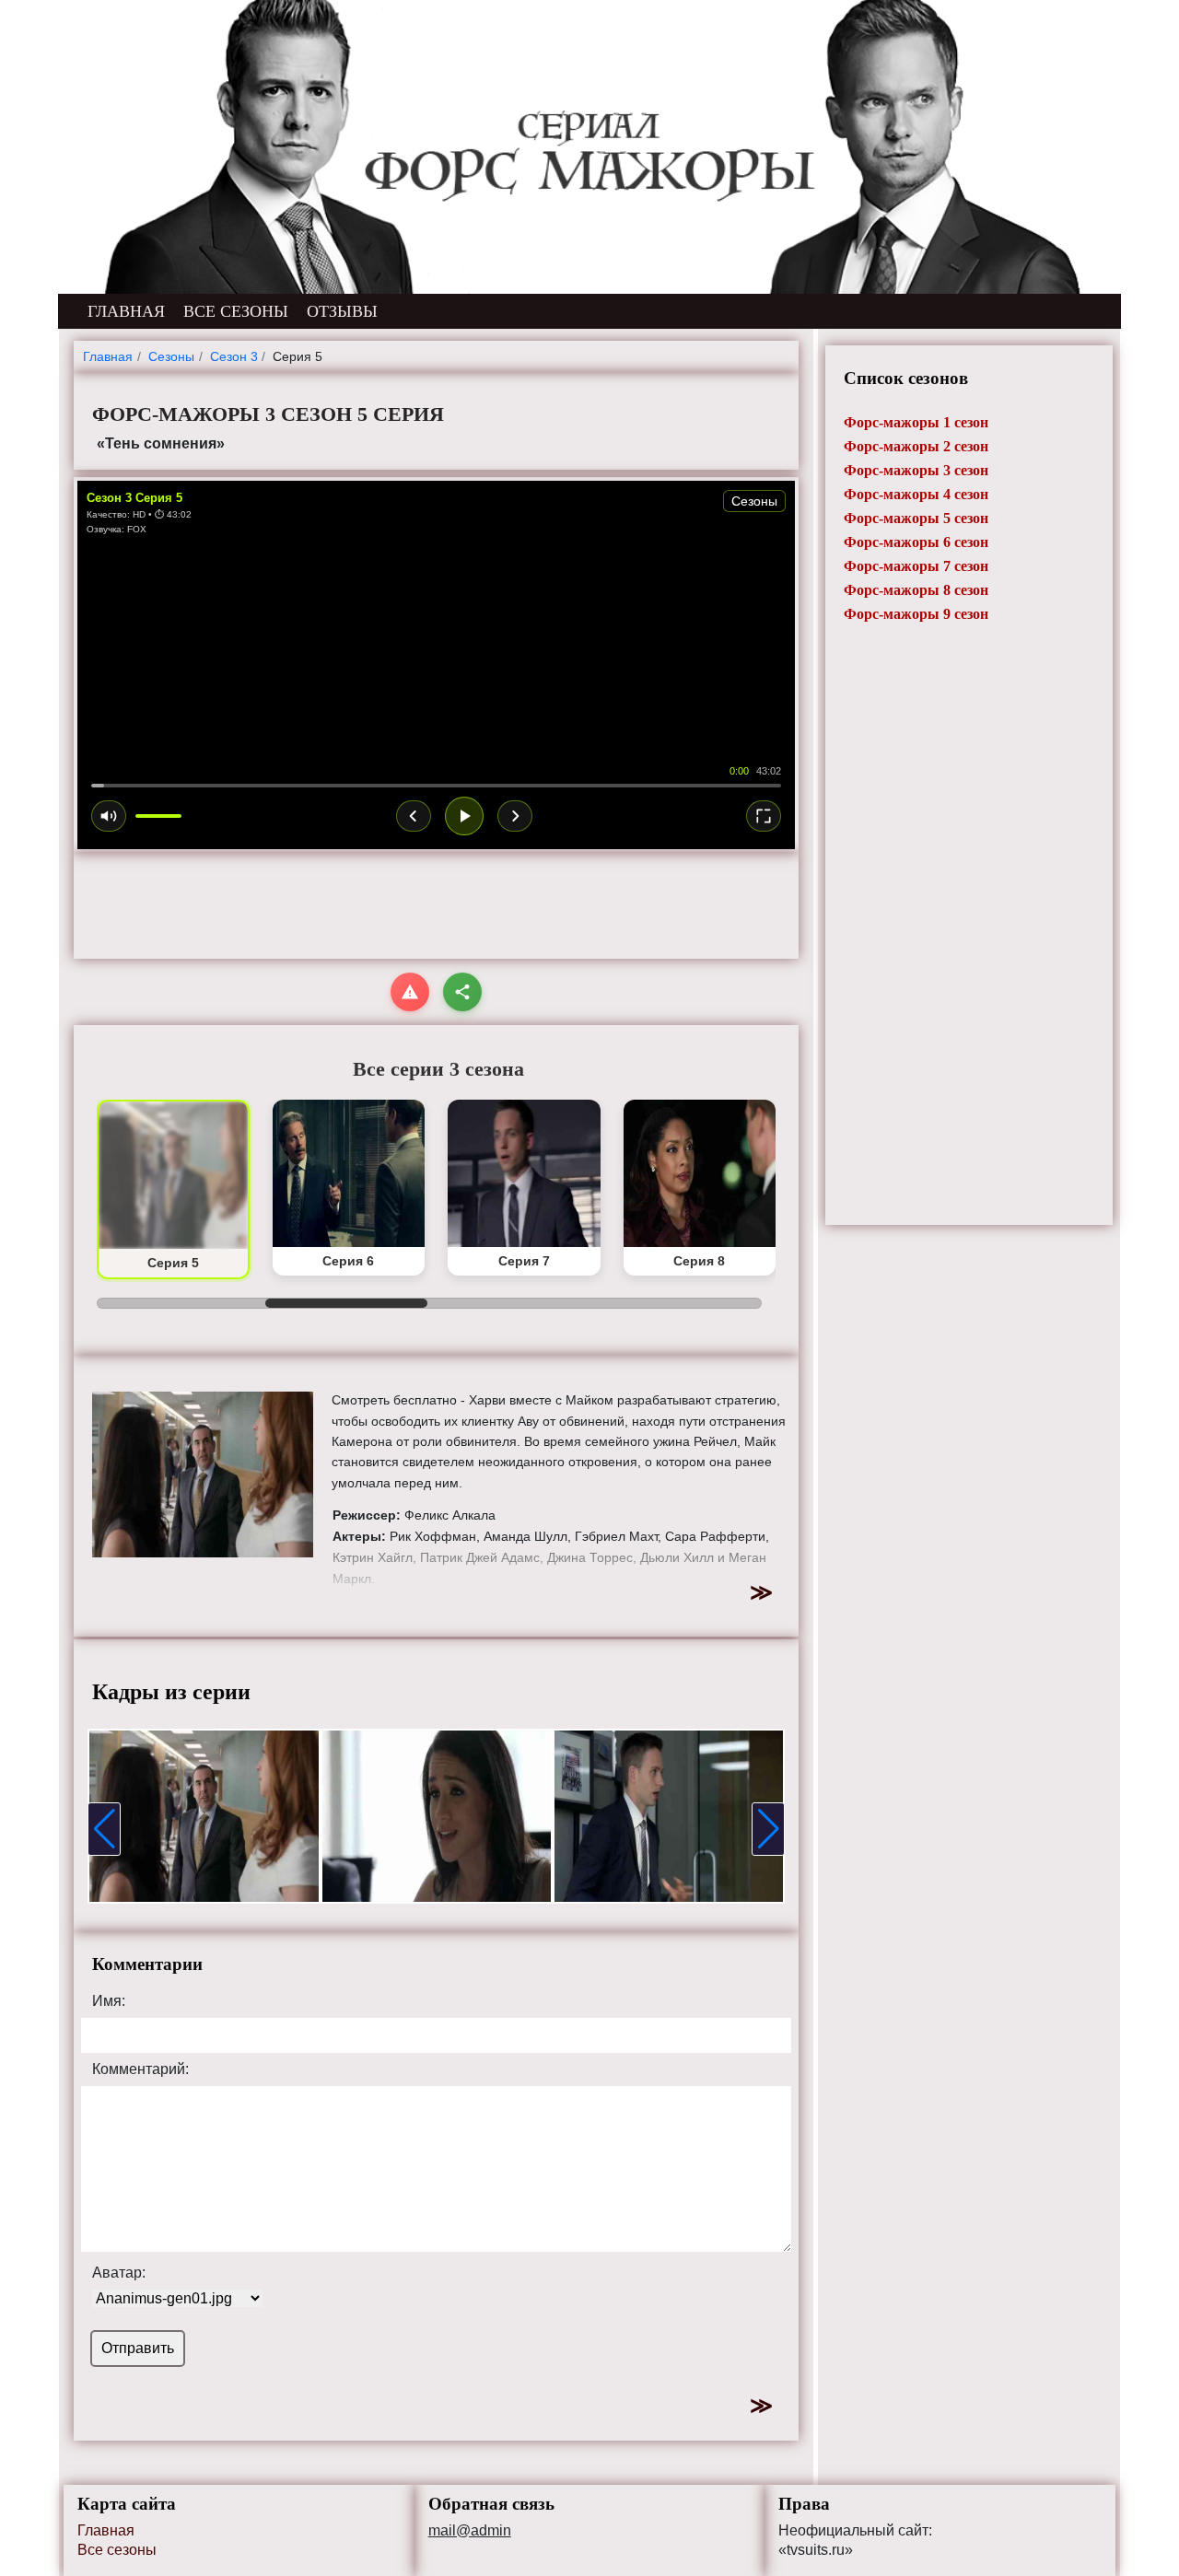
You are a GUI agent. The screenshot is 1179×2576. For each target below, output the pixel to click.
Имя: (109, 2001)
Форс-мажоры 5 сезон (916, 518)
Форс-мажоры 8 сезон (916, 590)
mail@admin (470, 2531)
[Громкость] (109, 816)
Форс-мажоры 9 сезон (916, 614)
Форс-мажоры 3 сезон (916, 470)
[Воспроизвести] (464, 816)
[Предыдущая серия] (414, 816)
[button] (104, 1829)
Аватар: (119, 2273)
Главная (106, 2530)
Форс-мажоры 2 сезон (916, 446)
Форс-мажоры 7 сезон (916, 566)
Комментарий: (140, 2069)
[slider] (436, 786)
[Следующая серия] (515, 816)
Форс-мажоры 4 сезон (916, 494)
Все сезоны (117, 2550)
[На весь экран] (764, 816)
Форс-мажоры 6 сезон (916, 542)
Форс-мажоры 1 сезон (916, 422)
